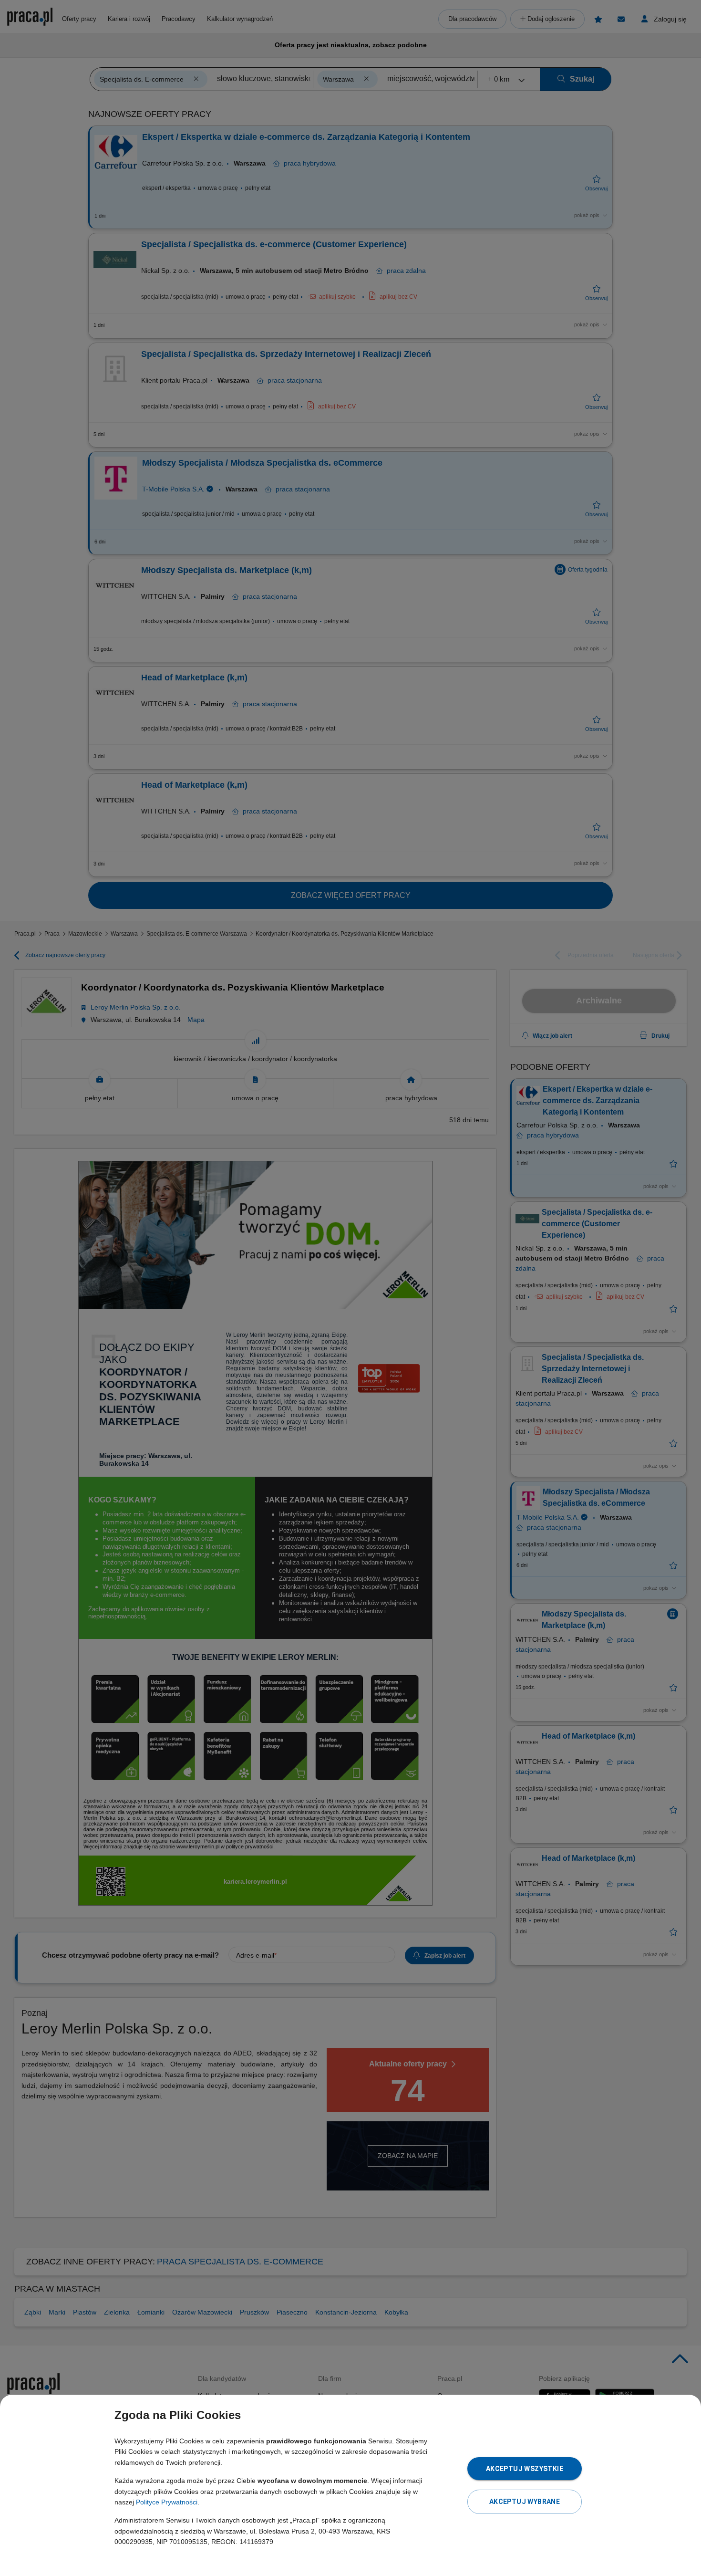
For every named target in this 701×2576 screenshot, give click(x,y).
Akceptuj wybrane (525, 2502)
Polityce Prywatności (167, 2502)
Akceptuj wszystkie (525, 2469)
